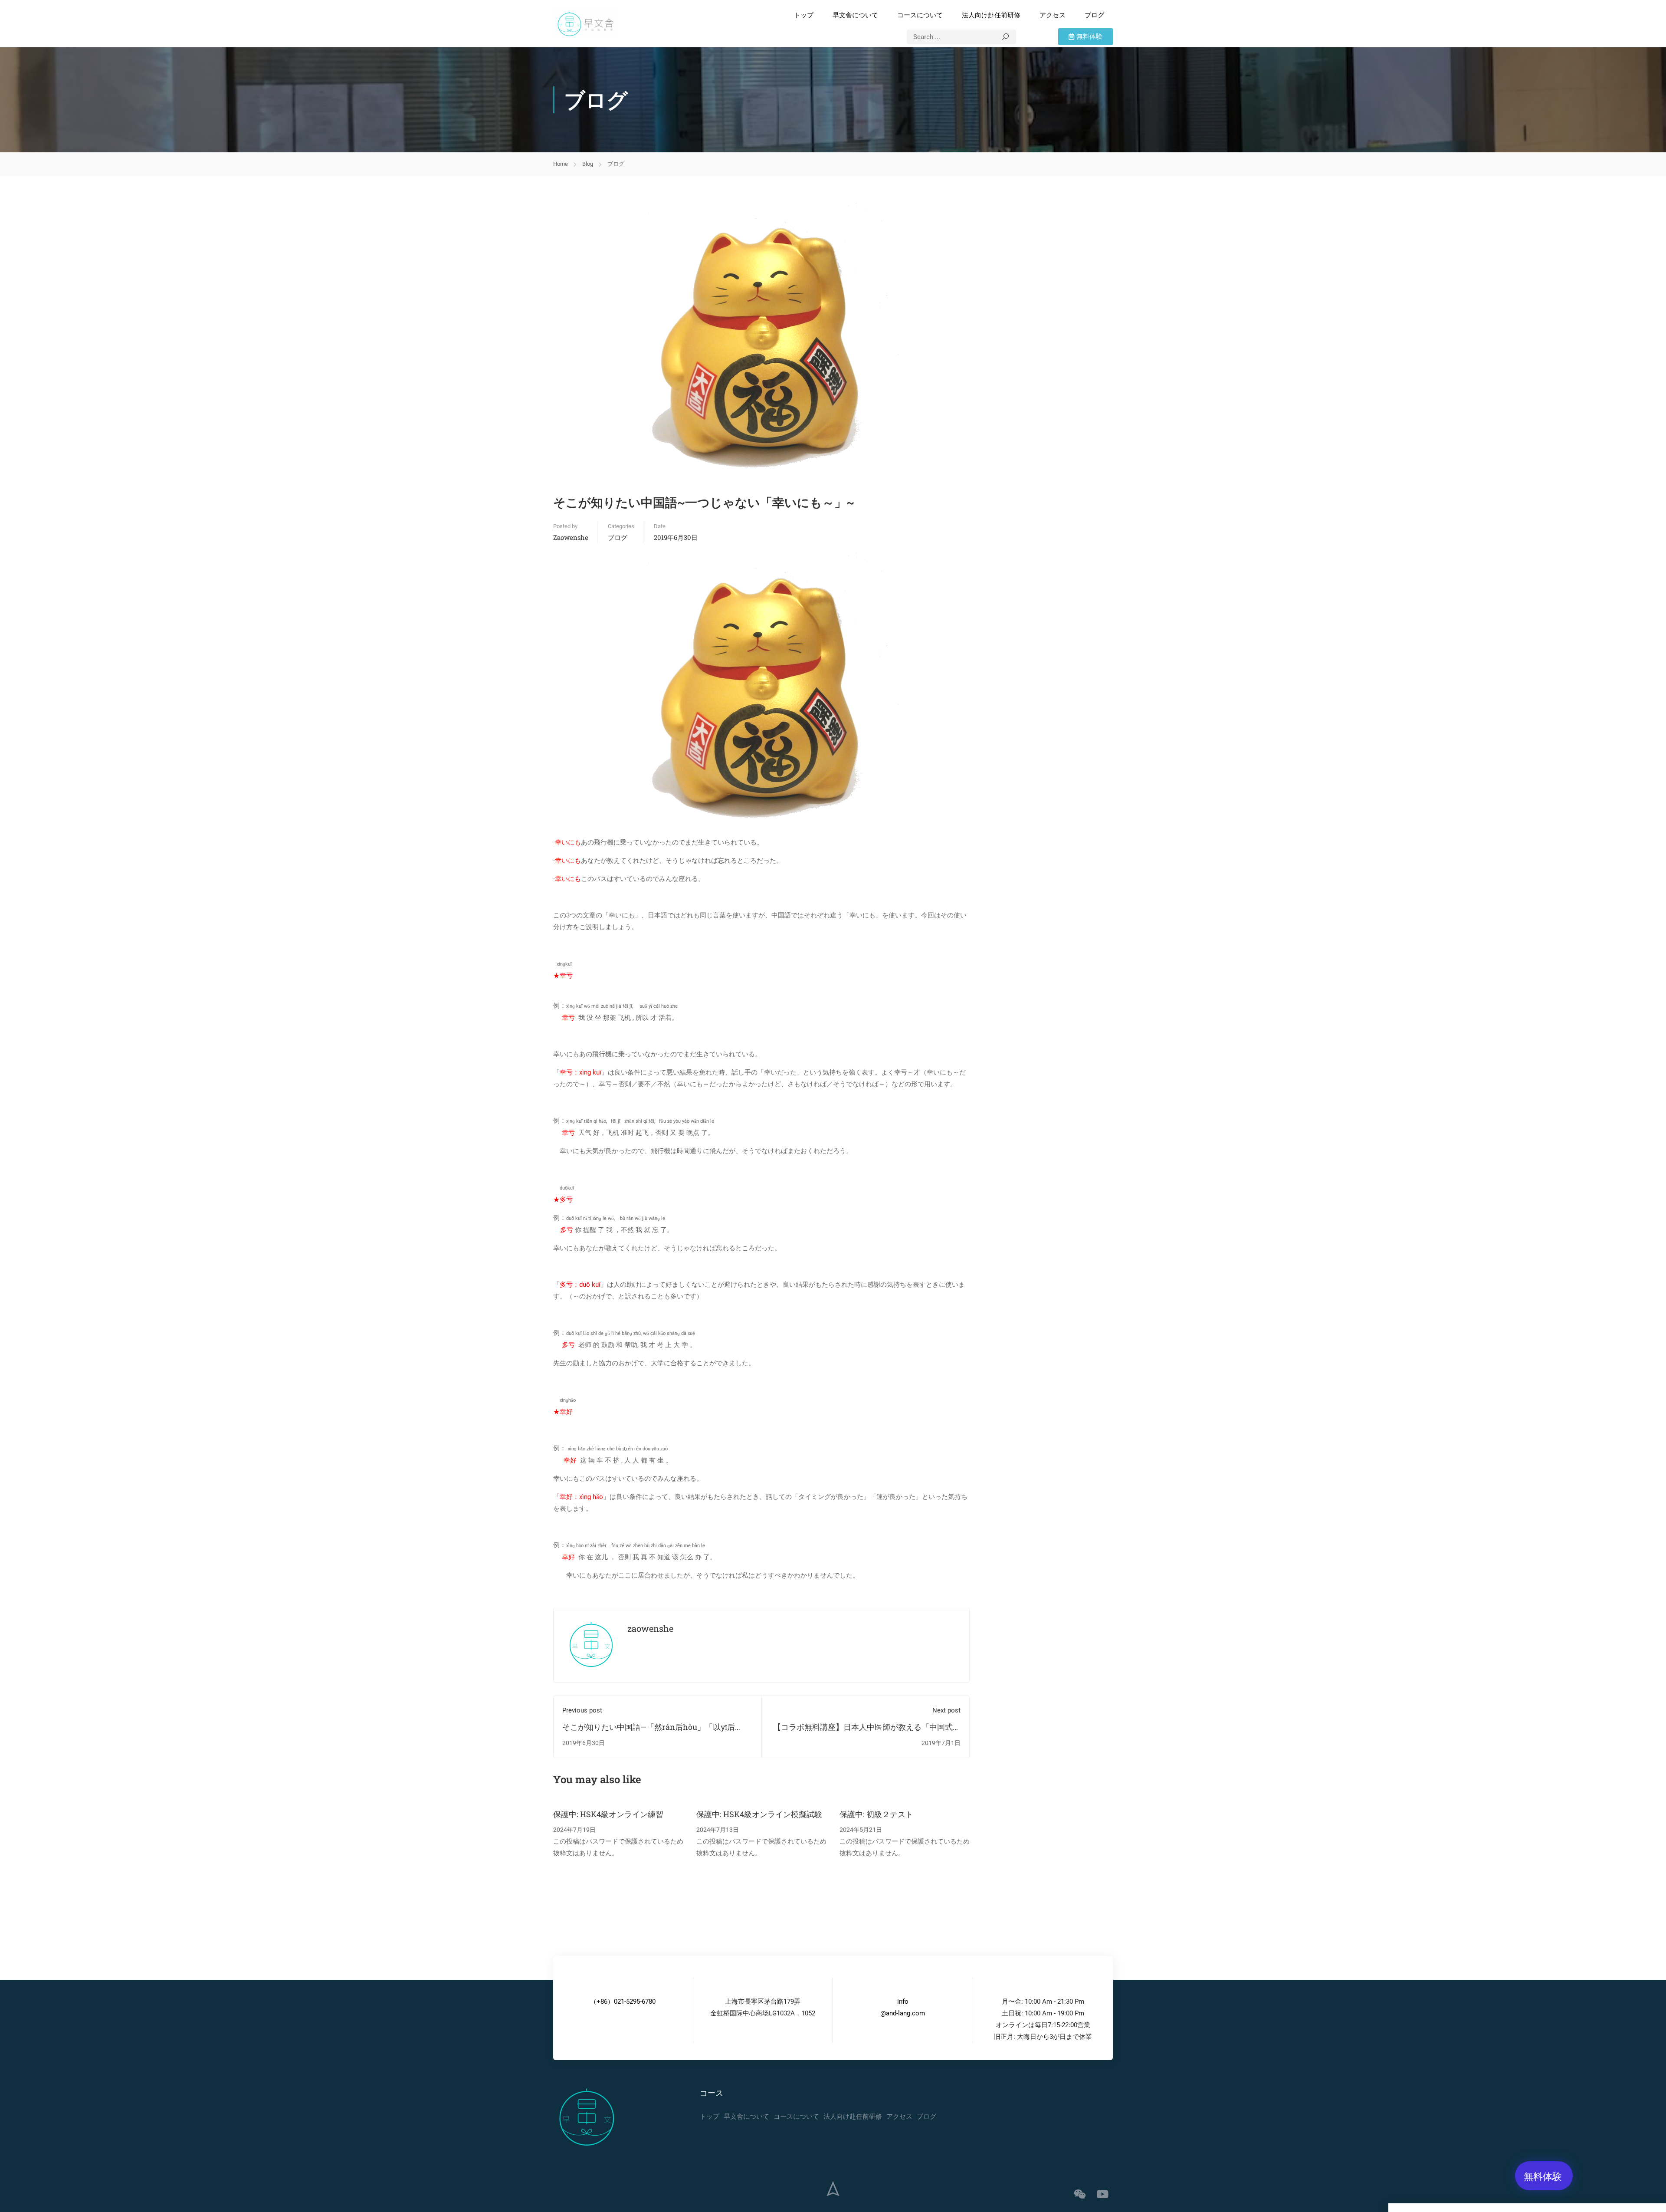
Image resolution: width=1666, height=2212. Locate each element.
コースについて (920, 15)
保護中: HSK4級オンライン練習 (608, 1814)
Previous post (582, 1710)
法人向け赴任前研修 (991, 15)
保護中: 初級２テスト (876, 1814)
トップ (804, 15)
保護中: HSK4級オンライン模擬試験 (759, 1814)
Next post (946, 1710)
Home (561, 164)
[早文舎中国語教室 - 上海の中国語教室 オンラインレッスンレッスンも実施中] (586, 24)
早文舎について (855, 15)
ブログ (1094, 15)
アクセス (1053, 15)
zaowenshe (571, 537)
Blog (588, 164)
